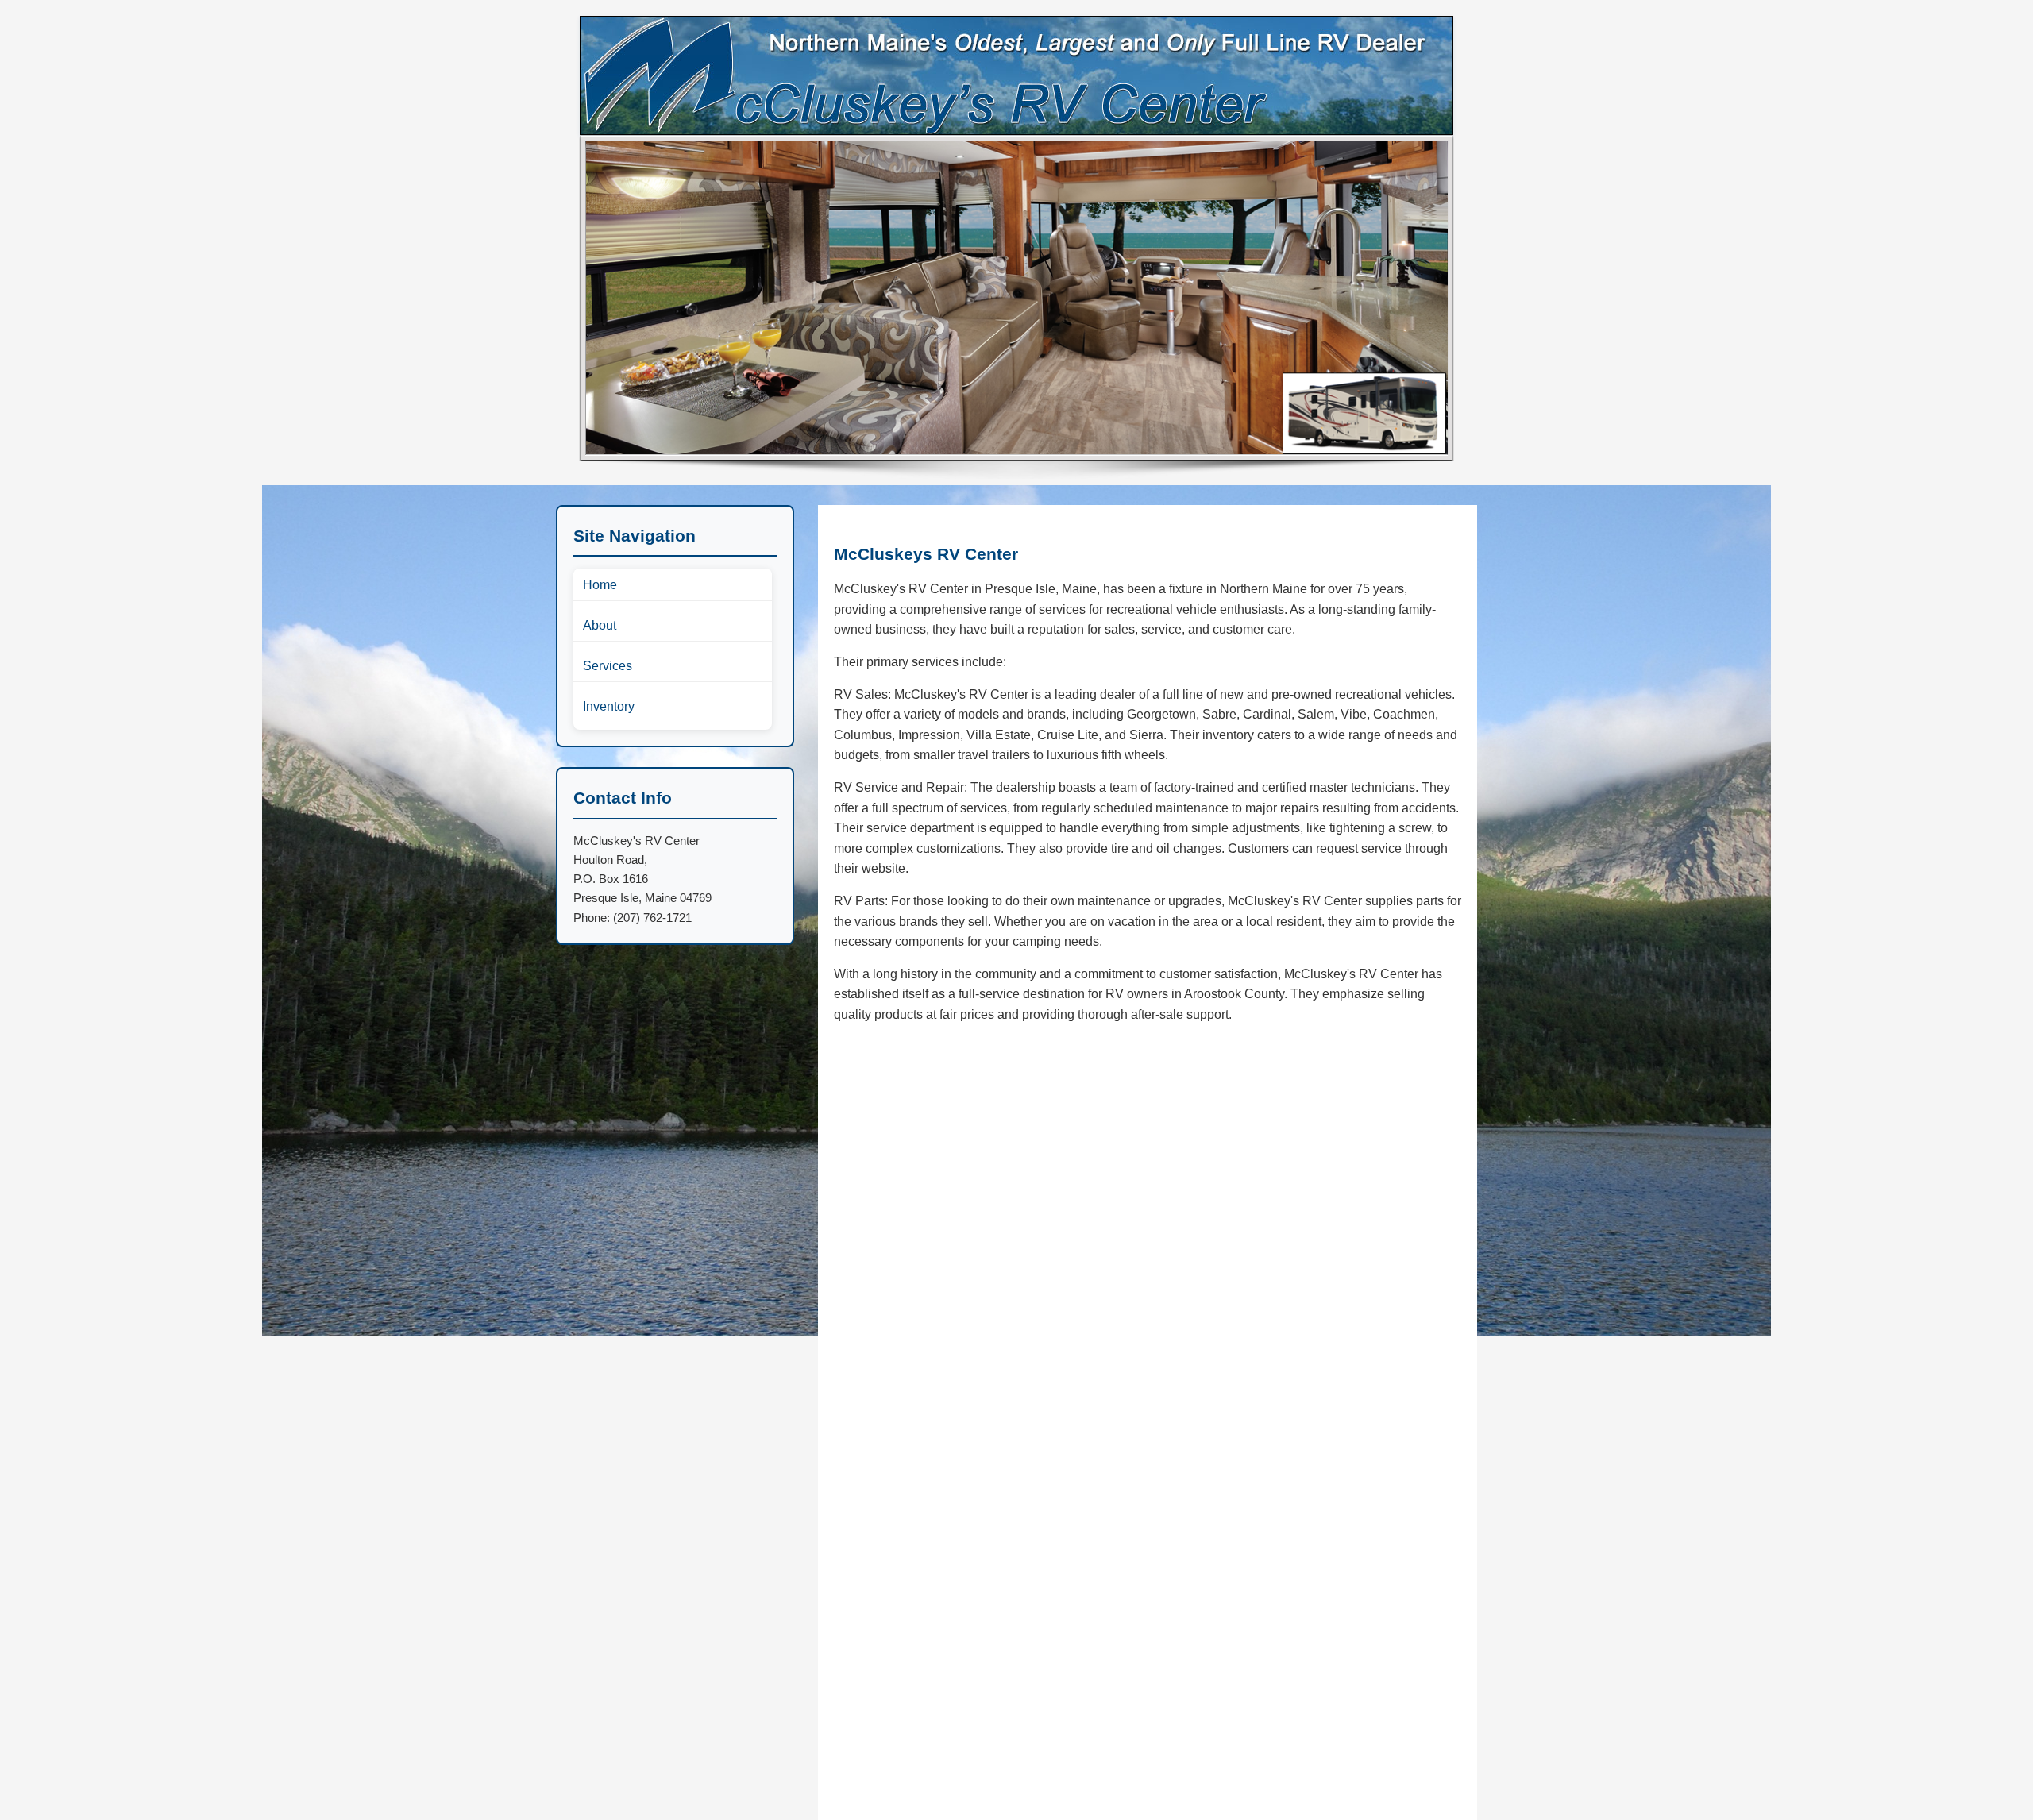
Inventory (609, 706)
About (600, 625)
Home (600, 585)
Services (608, 666)
